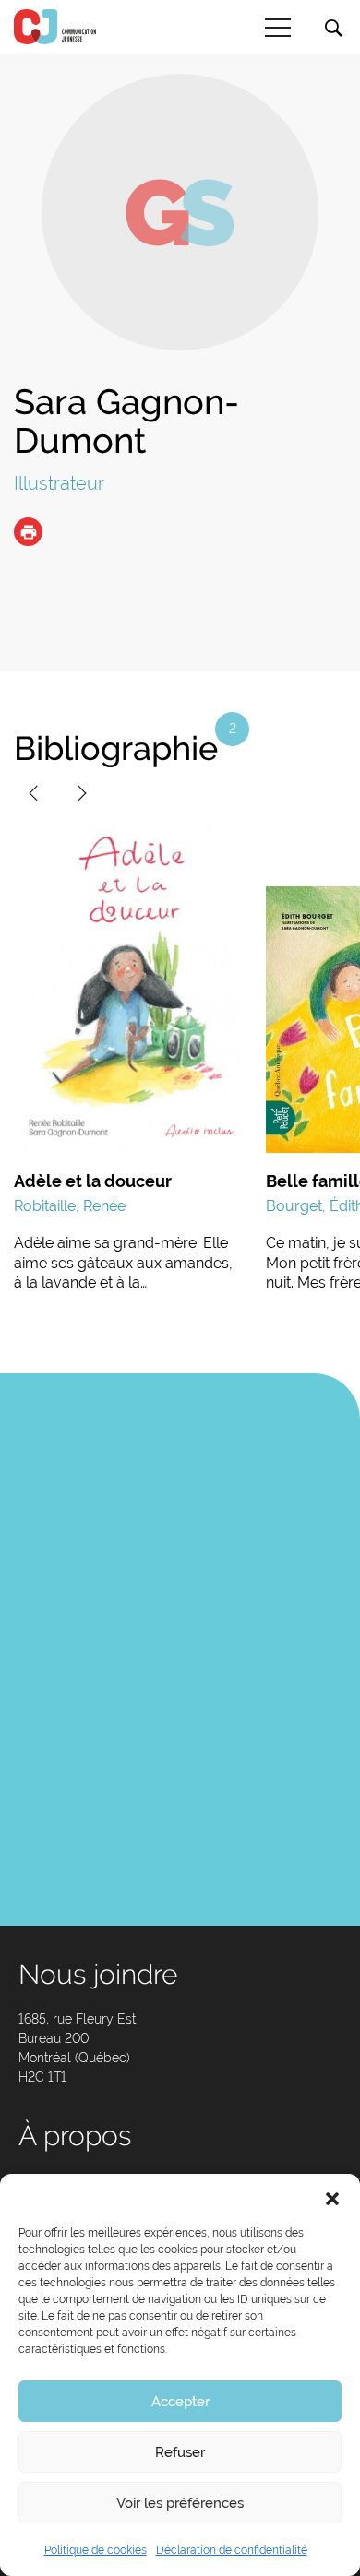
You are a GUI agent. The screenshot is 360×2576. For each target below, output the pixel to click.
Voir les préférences (180, 2503)
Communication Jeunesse (55, 27)
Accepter (180, 2402)
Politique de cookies (96, 2550)
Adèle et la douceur (93, 1181)
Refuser (180, 2452)
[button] (332, 2197)
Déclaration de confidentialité (232, 2550)
